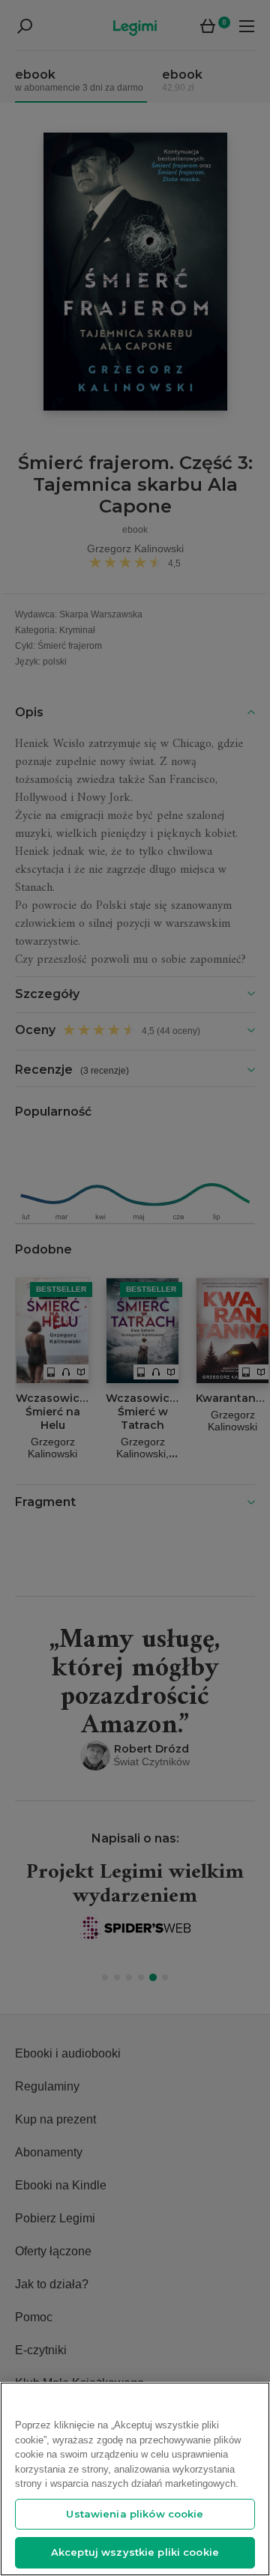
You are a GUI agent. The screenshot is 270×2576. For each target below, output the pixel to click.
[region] (135, 2479)
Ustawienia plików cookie (135, 2514)
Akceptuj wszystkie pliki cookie (135, 2552)
